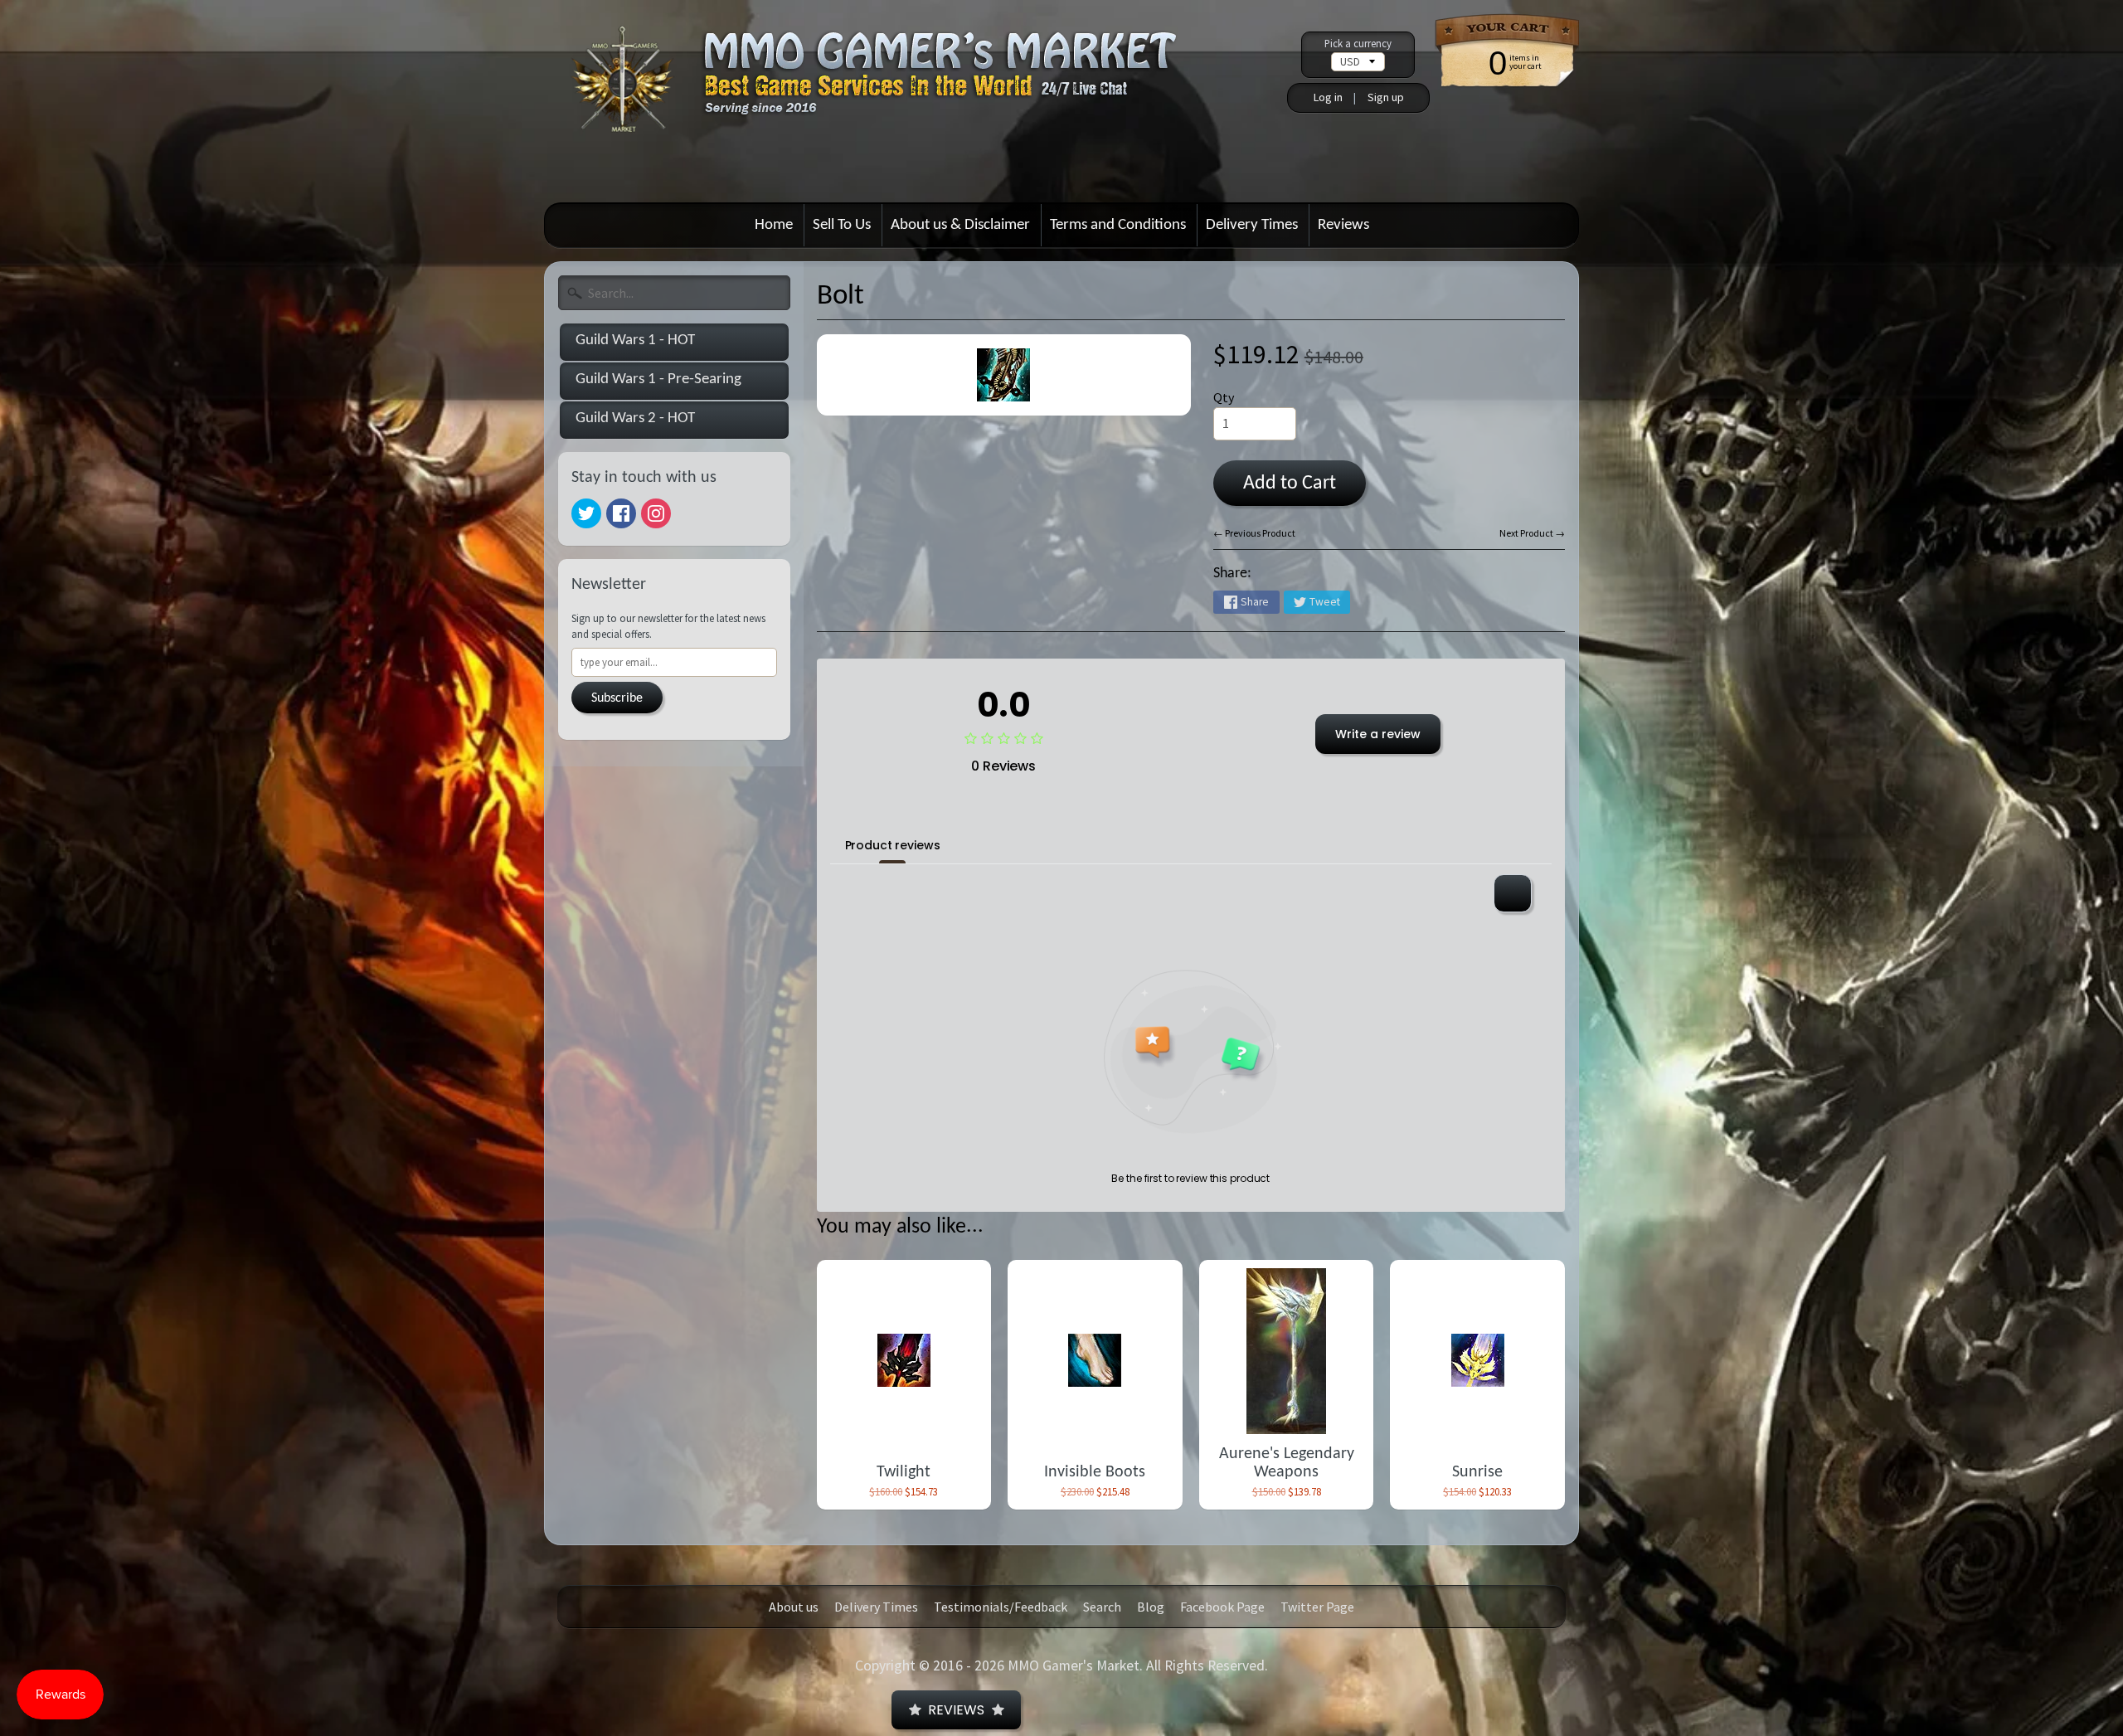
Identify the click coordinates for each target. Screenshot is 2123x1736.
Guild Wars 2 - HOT (635, 418)
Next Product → (1532, 533)
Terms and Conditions (1118, 225)
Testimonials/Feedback (1001, 1607)
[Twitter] (586, 513)
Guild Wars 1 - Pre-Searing (658, 379)
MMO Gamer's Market (1074, 1665)
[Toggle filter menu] (1513, 893)
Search (1102, 1607)
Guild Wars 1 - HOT (635, 340)
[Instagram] (656, 513)
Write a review (1378, 734)
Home (774, 225)
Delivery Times (1252, 225)
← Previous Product (1254, 533)
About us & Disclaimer (960, 225)
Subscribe (617, 698)
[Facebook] (621, 513)
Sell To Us (842, 225)
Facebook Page (1222, 1607)
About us (794, 1607)
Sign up (1386, 97)
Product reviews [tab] (893, 845)
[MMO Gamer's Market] (896, 95)
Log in (1328, 97)
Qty (1224, 397)
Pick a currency (1358, 44)
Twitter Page (1317, 1607)
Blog (1151, 1607)
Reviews (1343, 225)
